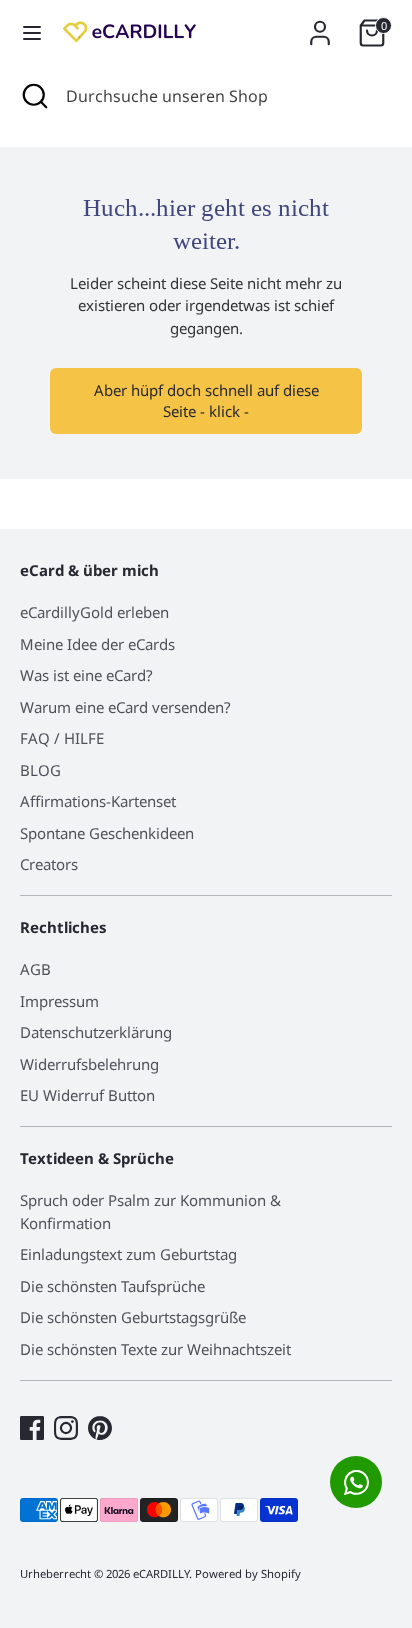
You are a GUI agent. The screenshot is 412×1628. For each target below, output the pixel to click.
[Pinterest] (100, 1428)
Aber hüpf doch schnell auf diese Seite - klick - (206, 400)
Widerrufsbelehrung (89, 1064)
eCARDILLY (161, 1573)
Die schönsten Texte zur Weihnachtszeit (155, 1349)
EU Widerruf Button (87, 1095)
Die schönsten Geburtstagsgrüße (133, 1317)
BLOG (40, 770)
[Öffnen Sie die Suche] (33, 96)
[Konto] (320, 24)
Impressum (59, 1001)
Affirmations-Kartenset (98, 801)
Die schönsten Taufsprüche (112, 1286)
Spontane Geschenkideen (107, 833)
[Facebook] (32, 1428)
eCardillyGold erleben (94, 612)
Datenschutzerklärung (96, 1032)
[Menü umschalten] (32, 33)
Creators (49, 864)
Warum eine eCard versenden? (125, 707)
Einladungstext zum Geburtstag (128, 1254)
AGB (35, 969)
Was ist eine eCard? (86, 675)
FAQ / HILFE (62, 738)
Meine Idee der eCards (97, 644)
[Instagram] (66, 1428)
